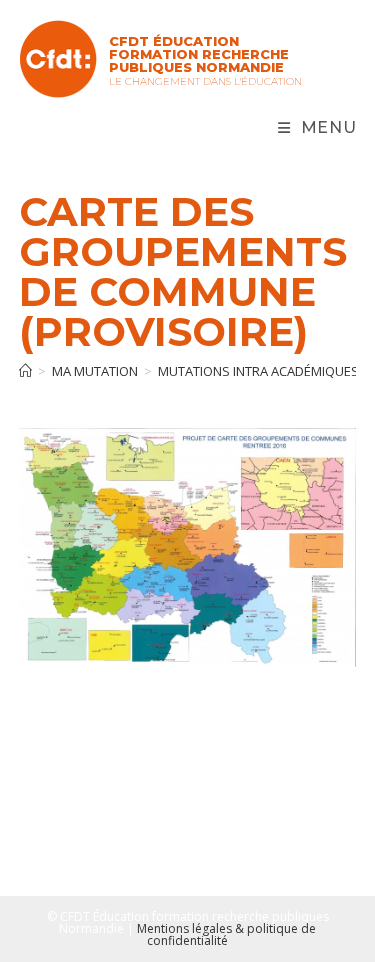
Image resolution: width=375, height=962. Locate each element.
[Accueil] (25, 371)
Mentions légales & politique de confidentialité (226, 934)
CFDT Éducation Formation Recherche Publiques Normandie (199, 54)
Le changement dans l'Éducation (205, 81)
